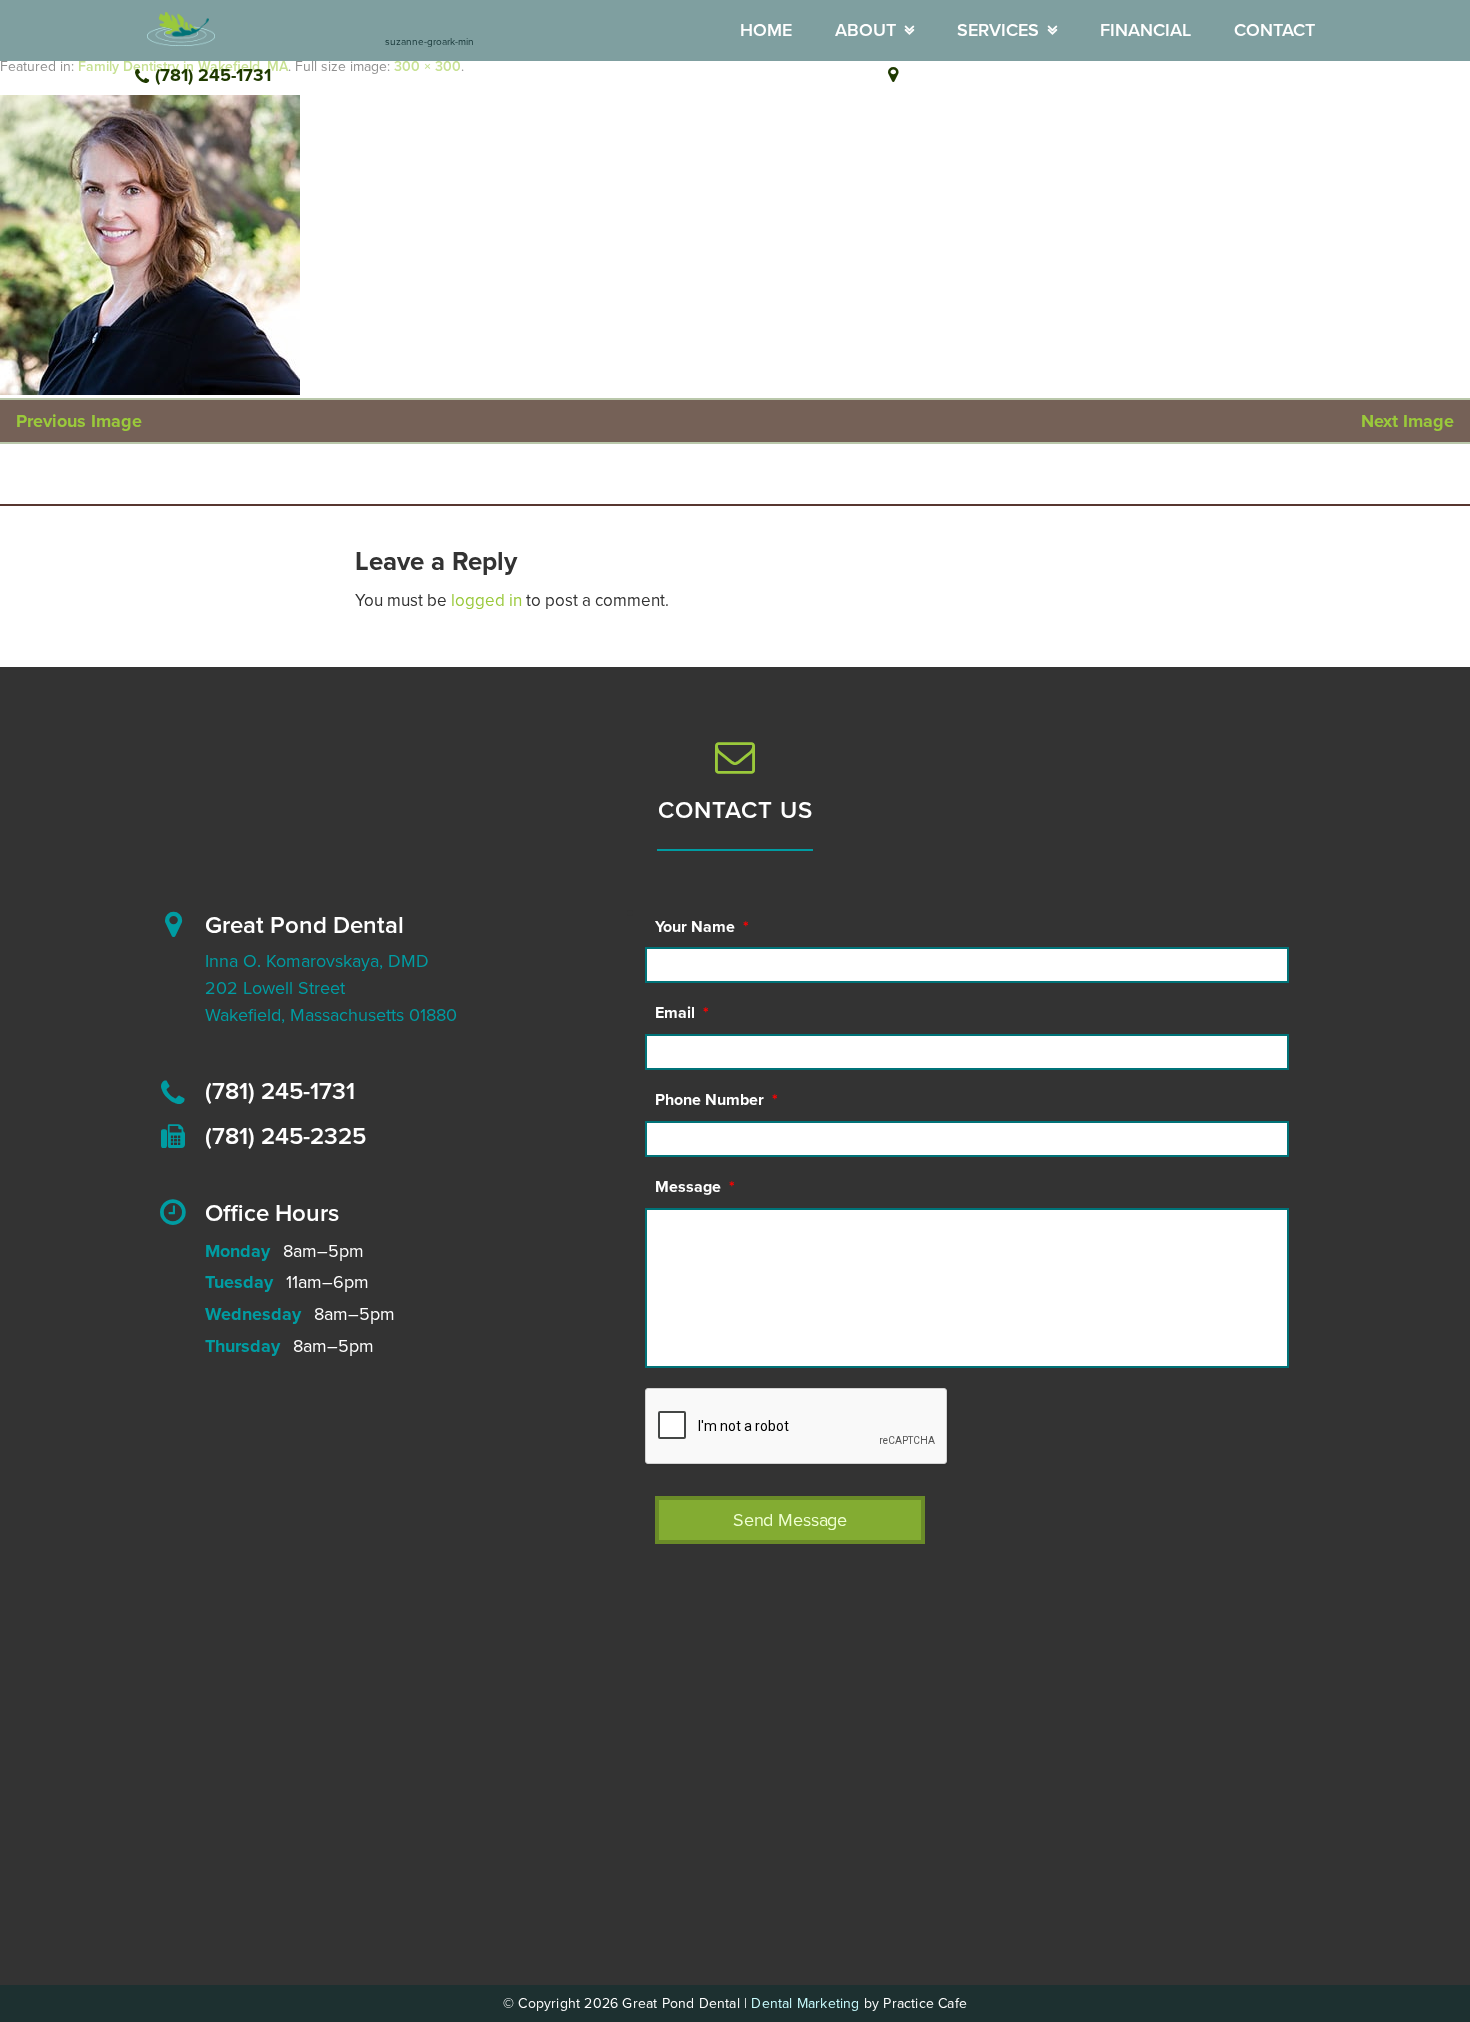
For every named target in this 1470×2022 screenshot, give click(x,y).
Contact (1274, 30)
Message (695, 1187)
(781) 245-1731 (213, 75)
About (865, 30)
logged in (486, 600)
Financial (1145, 30)
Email (682, 1013)
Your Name (702, 927)
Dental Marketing (805, 2003)
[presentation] (797, 1427)
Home (766, 30)
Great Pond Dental (304, 925)
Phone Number (716, 1100)
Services (998, 30)
